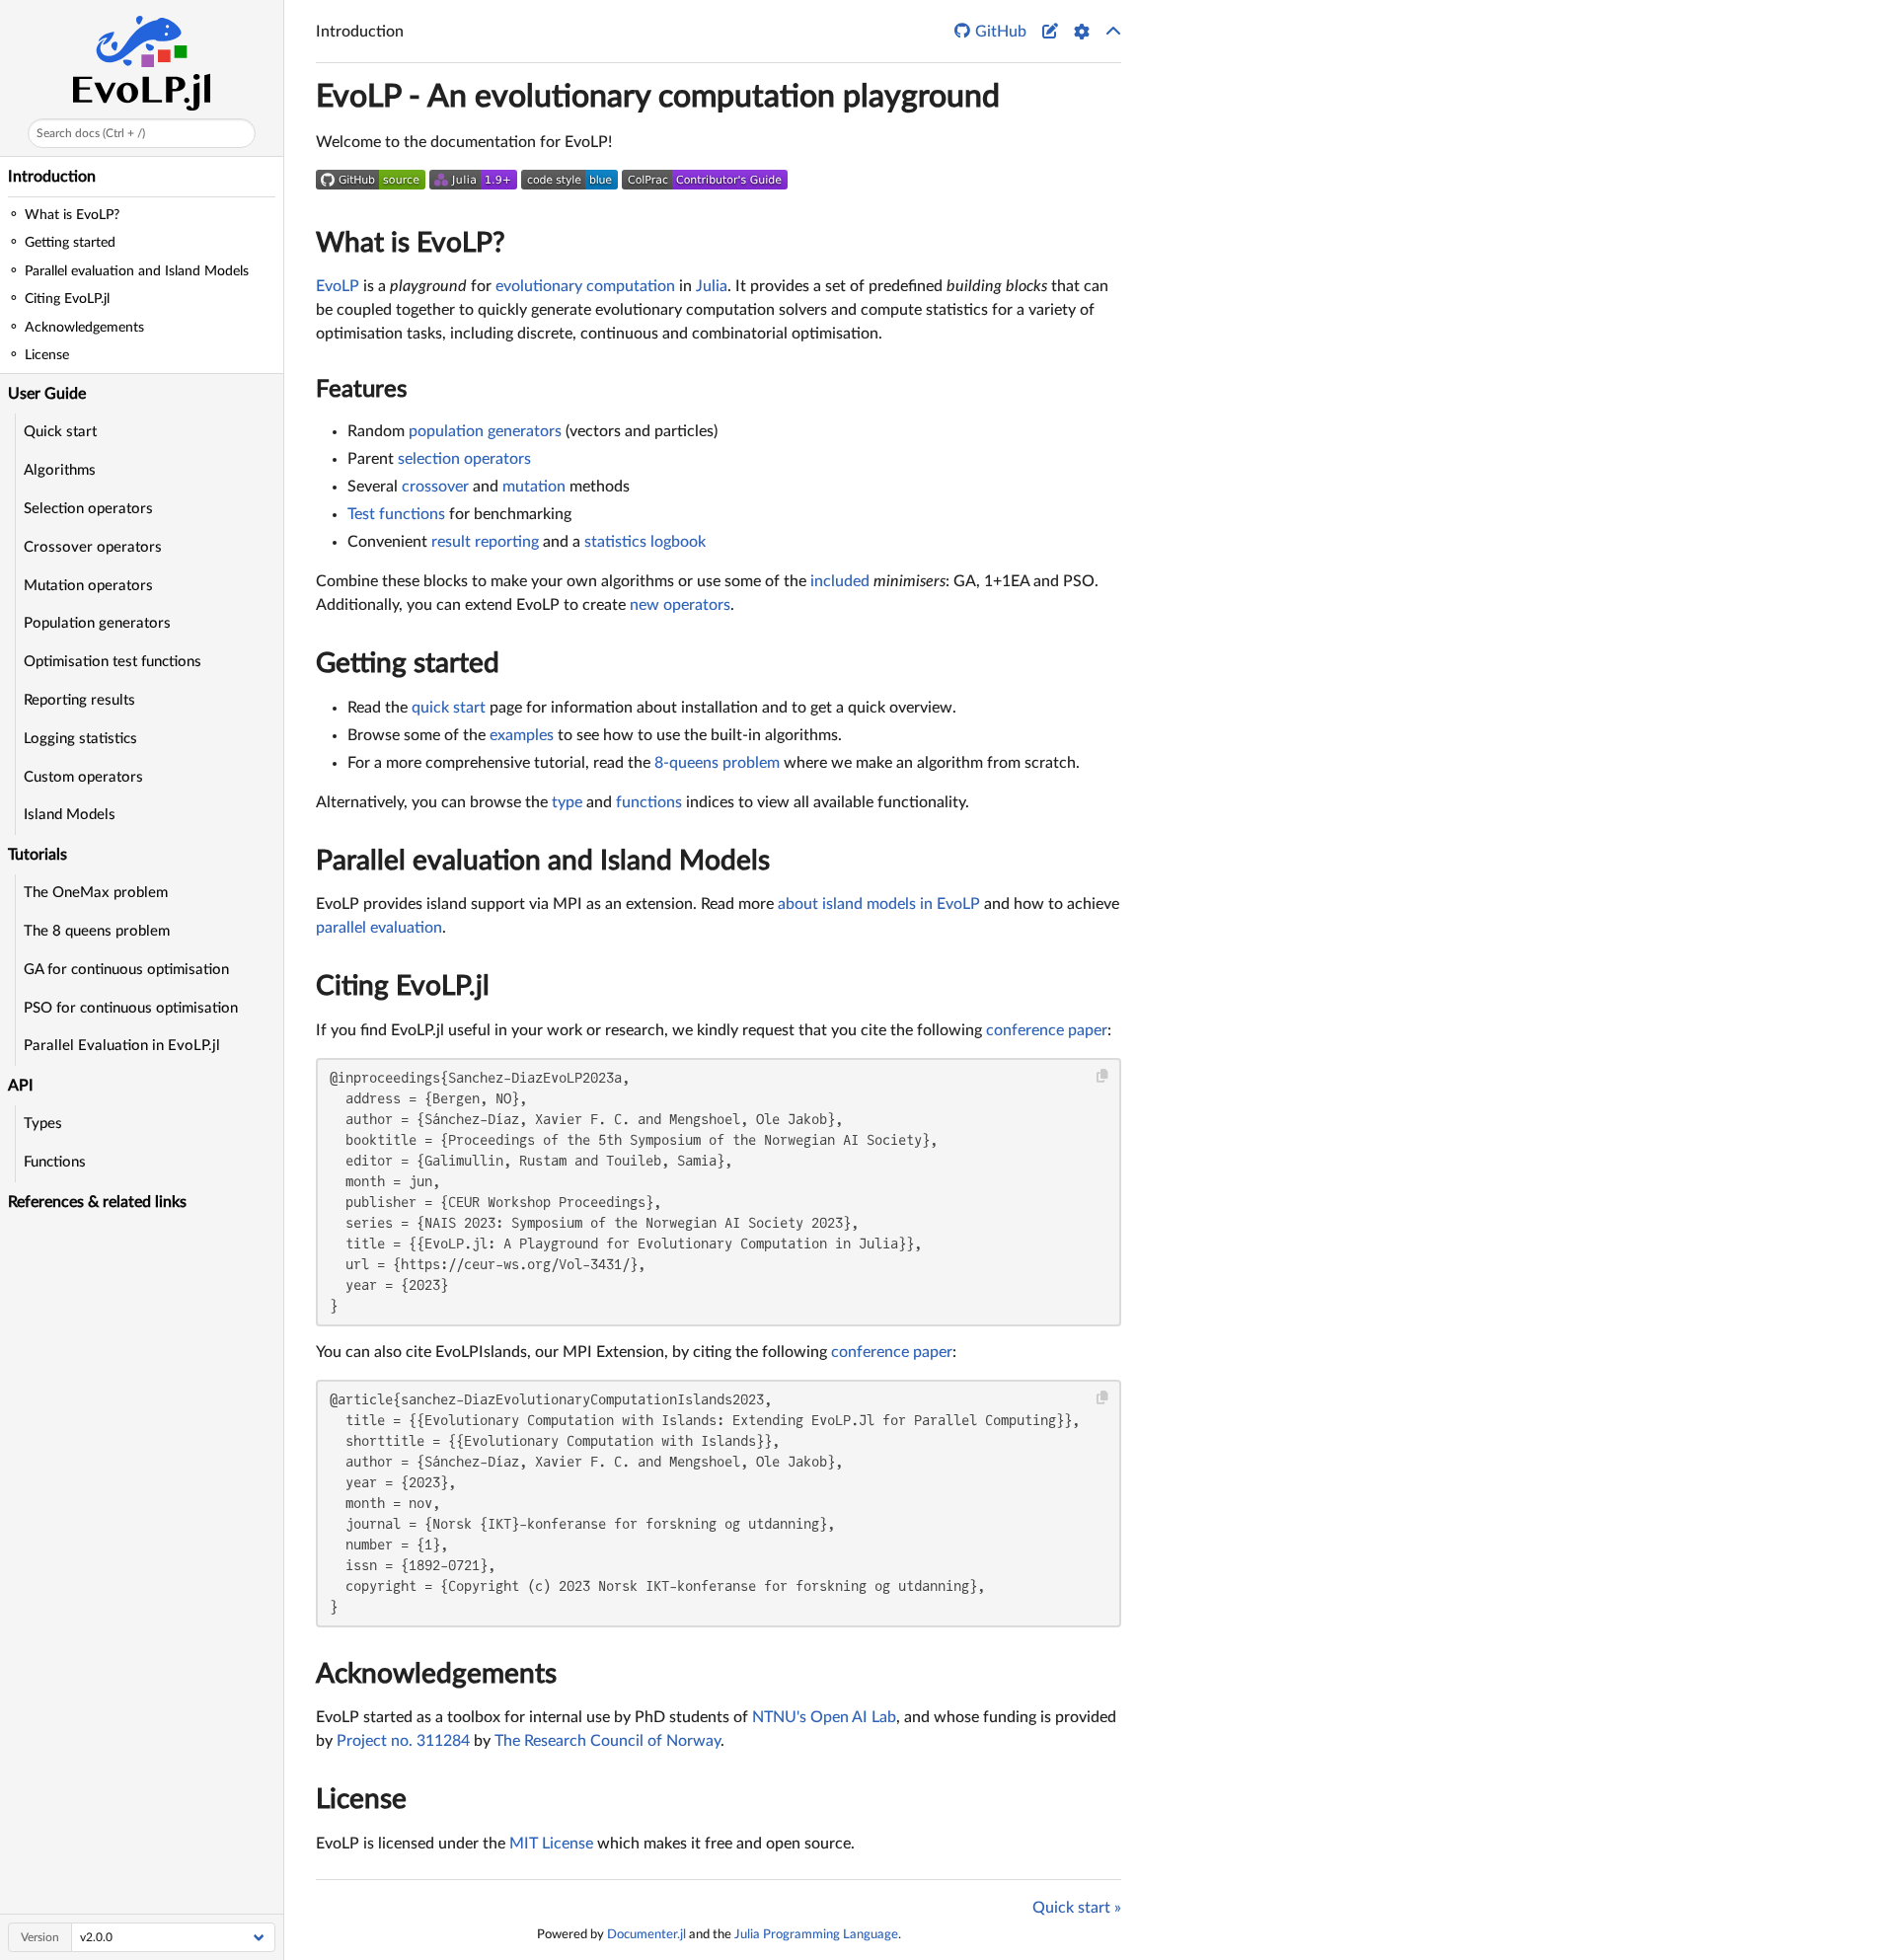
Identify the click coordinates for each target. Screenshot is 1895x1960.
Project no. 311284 (403, 1741)
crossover (435, 487)
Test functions (396, 514)
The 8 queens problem (97, 931)
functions (649, 802)
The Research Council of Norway (607, 1741)
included (840, 581)
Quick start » (1077, 1908)
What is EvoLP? (411, 243)
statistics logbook (645, 542)
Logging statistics (80, 739)
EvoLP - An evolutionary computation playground (658, 97)
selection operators (464, 459)
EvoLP (338, 286)
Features (361, 390)
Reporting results (79, 700)
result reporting (485, 542)
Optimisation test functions (113, 662)
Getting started (408, 663)
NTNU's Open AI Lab (824, 1717)
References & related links (97, 1202)
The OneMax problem (96, 893)
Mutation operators (88, 586)
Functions (55, 1162)
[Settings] (1082, 32)
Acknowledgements (436, 1674)
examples (522, 735)
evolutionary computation (585, 286)
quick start (449, 708)
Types (43, 1124)
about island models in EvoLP (879, 904)
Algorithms (60, 470)
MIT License (551, 1844)
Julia (712, 286)
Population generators (97, 623)
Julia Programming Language (816, 1934)
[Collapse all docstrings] (1113, 32)
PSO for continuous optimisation (131, 1008)
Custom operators (83, 777)
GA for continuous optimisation (126, 970)
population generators (485, 431)
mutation (534, 487)
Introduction (52, 177)
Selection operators (88, 509)
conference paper (1047, 1030)
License (361, 1799)
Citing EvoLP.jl (403, 986)
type (567, 802)
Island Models (70, 815)
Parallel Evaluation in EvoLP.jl (122, 1046)
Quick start (60, 432)
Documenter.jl (646, 1934)
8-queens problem (717, 763)
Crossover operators (93, 547)
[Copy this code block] (1103, 1076)
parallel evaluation (379, 928)
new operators (680, 605)
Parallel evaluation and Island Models (543, 861)
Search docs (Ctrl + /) (91, 133)
